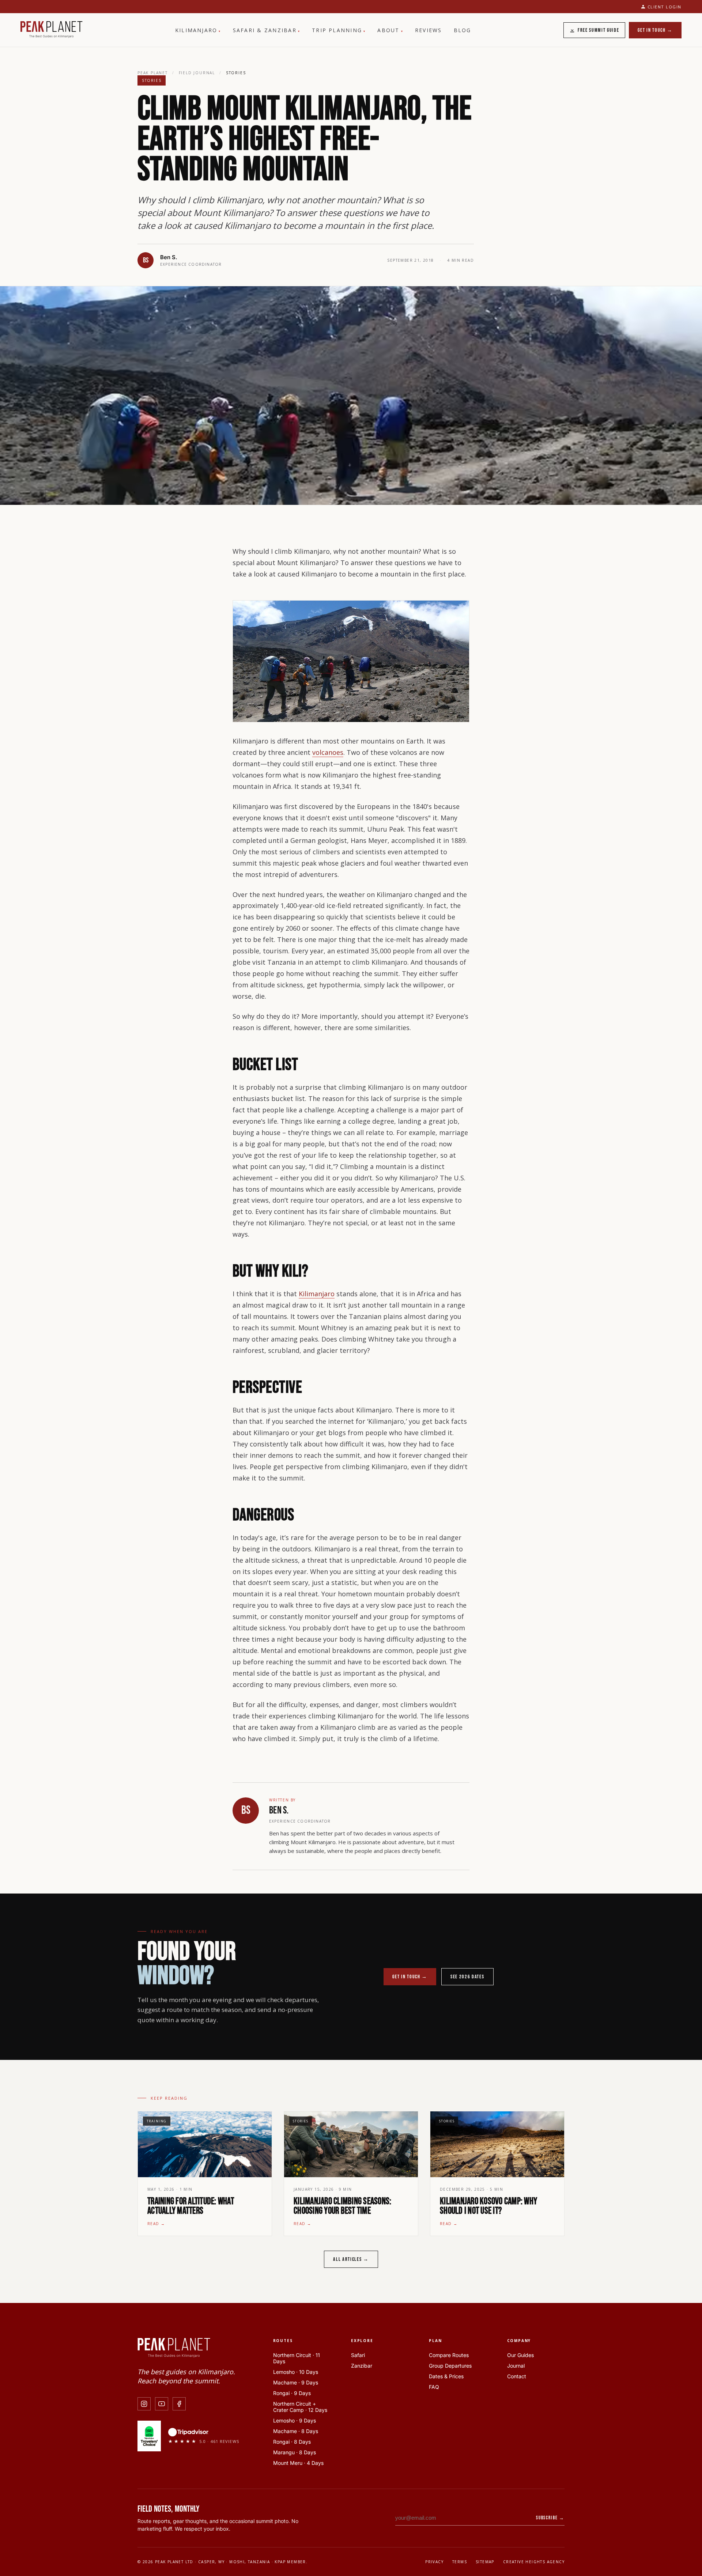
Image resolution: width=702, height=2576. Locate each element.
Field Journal (197, 73)
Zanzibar (362, 2366)
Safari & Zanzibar (267, 30)
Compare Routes (449, 2355)
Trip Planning (339, 30)
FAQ (434, 2387)
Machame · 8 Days (296, 2431)
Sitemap (485, 2562)
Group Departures (450, 2366)
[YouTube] (162, 2404)
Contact (517, 2376)
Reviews (429, 30)
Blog (463, 30)
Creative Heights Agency (534, 2562)
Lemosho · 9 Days (295, 2420)
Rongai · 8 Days (292, 2442)
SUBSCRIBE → (550, 2518)
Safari (358, 2355)
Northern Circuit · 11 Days (297, 2358)
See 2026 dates (467, 1977)
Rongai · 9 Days (292, 2393)
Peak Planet (153, 73)
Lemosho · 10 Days (296, 2372)
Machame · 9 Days (296, 2382)
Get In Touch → (655, 30)
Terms (460, 2562)
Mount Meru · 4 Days (298, 2463)
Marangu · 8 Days (295, 2452)
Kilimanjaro (198, 30)
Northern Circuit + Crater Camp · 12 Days (300, 2407)
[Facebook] (179, 2404)
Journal (516, 2366)
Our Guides (520, 2355)
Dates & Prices (446, 2376)
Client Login (665, 7)
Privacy (434, 2562)
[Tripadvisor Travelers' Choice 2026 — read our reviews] (149, 2436)
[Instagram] (144, 2404)
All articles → (351, 2259)
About (390, 30)
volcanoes (328, 752)
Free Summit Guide (599, 30)
